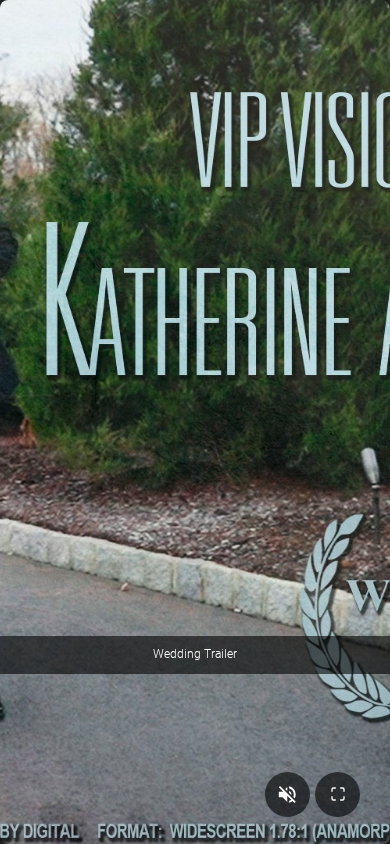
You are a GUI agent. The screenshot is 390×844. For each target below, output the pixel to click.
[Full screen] (337, 794)
